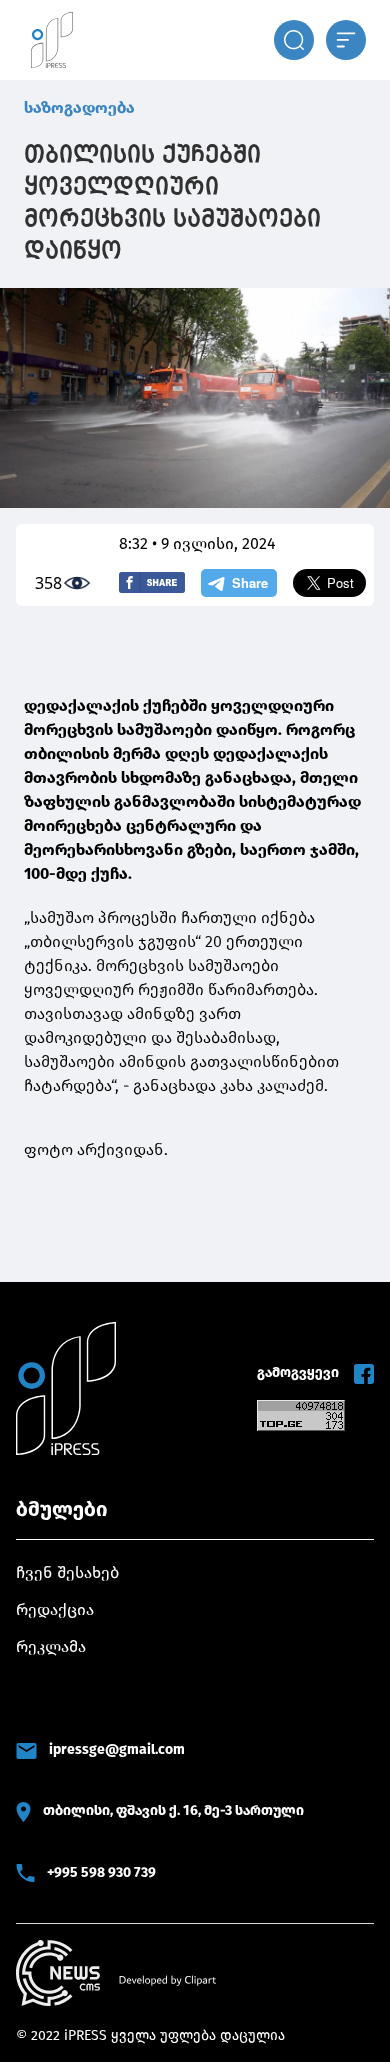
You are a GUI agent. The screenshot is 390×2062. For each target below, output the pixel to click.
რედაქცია (55, 1609)
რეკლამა (51, 1646)
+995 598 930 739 (101, 1872)
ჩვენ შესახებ (67, 1572)
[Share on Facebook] (152, 582)
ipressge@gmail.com (117, 1749)
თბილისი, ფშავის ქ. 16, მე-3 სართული (173, 1810)
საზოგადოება (79, 107)
